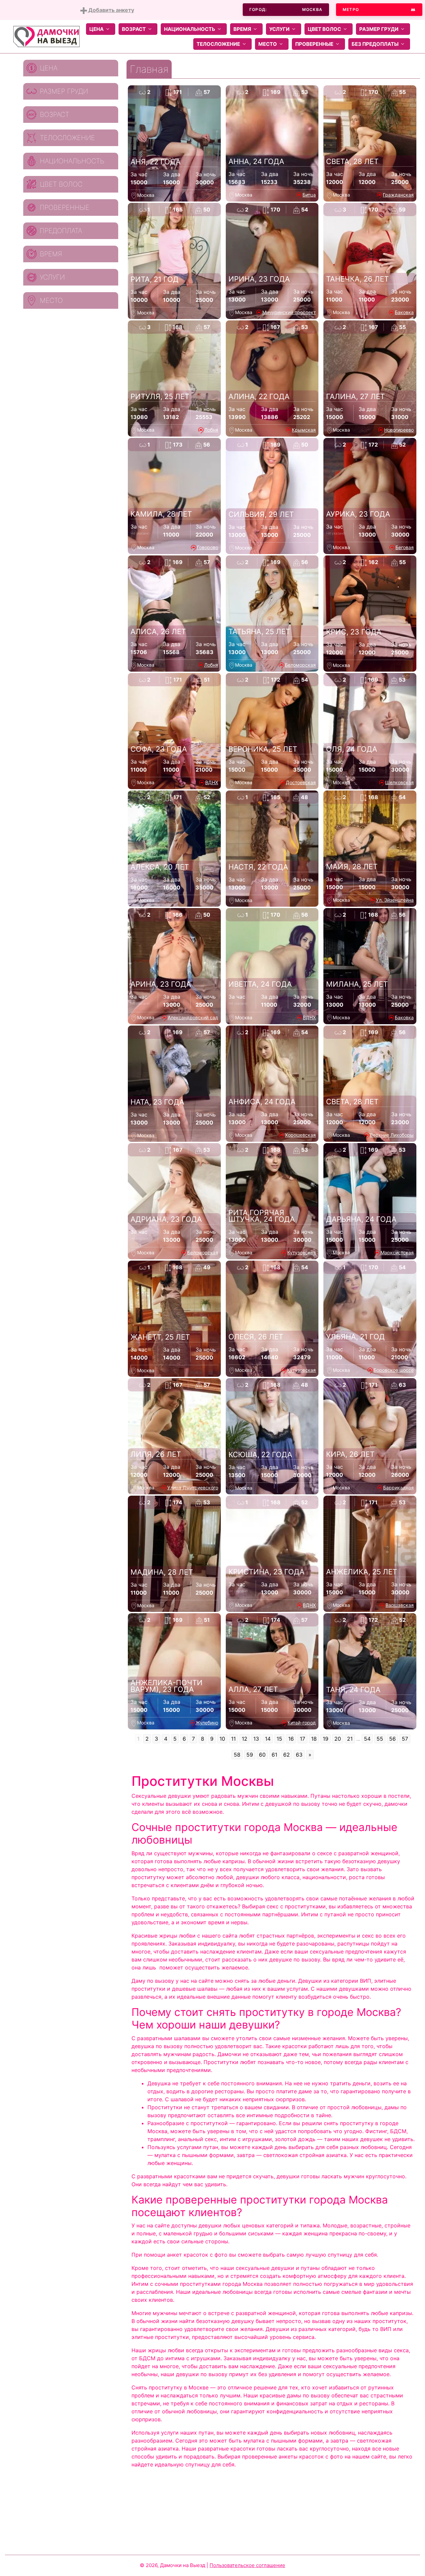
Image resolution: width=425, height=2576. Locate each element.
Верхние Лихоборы (392, 1135)
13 (256, 1739)
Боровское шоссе (394, 1370)
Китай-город (302, 1723)
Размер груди (379, 29)
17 (302, 1739)
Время (242, 29)
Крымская (304, 430)
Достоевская (301, 782)
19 (326, 1739)
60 (262, 1755)
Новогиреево (399, 430)
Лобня (211, 430)
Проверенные (314, 44)
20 (338, 1739)
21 (350, 1739)
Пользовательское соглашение (247, 2565)
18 (314, 1739)
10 (222, 1739)
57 (405, 1739)
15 (279, 1739)
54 (367, 1739)
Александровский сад (193, 1017)
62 (287, 1755)
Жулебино (207, 1723)
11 (233, 1739)
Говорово (208, 547)
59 (250, 1755)
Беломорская (300, 665)
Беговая (405, 547)
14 (268, 1739)
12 (245, 1739)
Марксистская (397, 1252)
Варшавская (400, 1605)
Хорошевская (300, 1135)
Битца (309, 195)
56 (392, 1739)
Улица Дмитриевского (193, 1488)
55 (380, 1739)
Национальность (190, 29)
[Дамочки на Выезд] (46, 36)
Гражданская (398, 195)
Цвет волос (324, 29)
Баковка (404, 312)
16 (291, 1739)
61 (274, 1755)
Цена (96, 29)
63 (299, 1755)
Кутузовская (301, 1252)
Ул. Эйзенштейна (395, 900)
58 (237, 1755)
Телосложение (218, 44)
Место (268, 44)
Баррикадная (398, 1488)
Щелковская (399, 782)
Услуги (279, 29)
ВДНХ (212, 782)
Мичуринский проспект (289, 312)
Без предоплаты (375, 44)
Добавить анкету (111, 10)
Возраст (134, 29)
